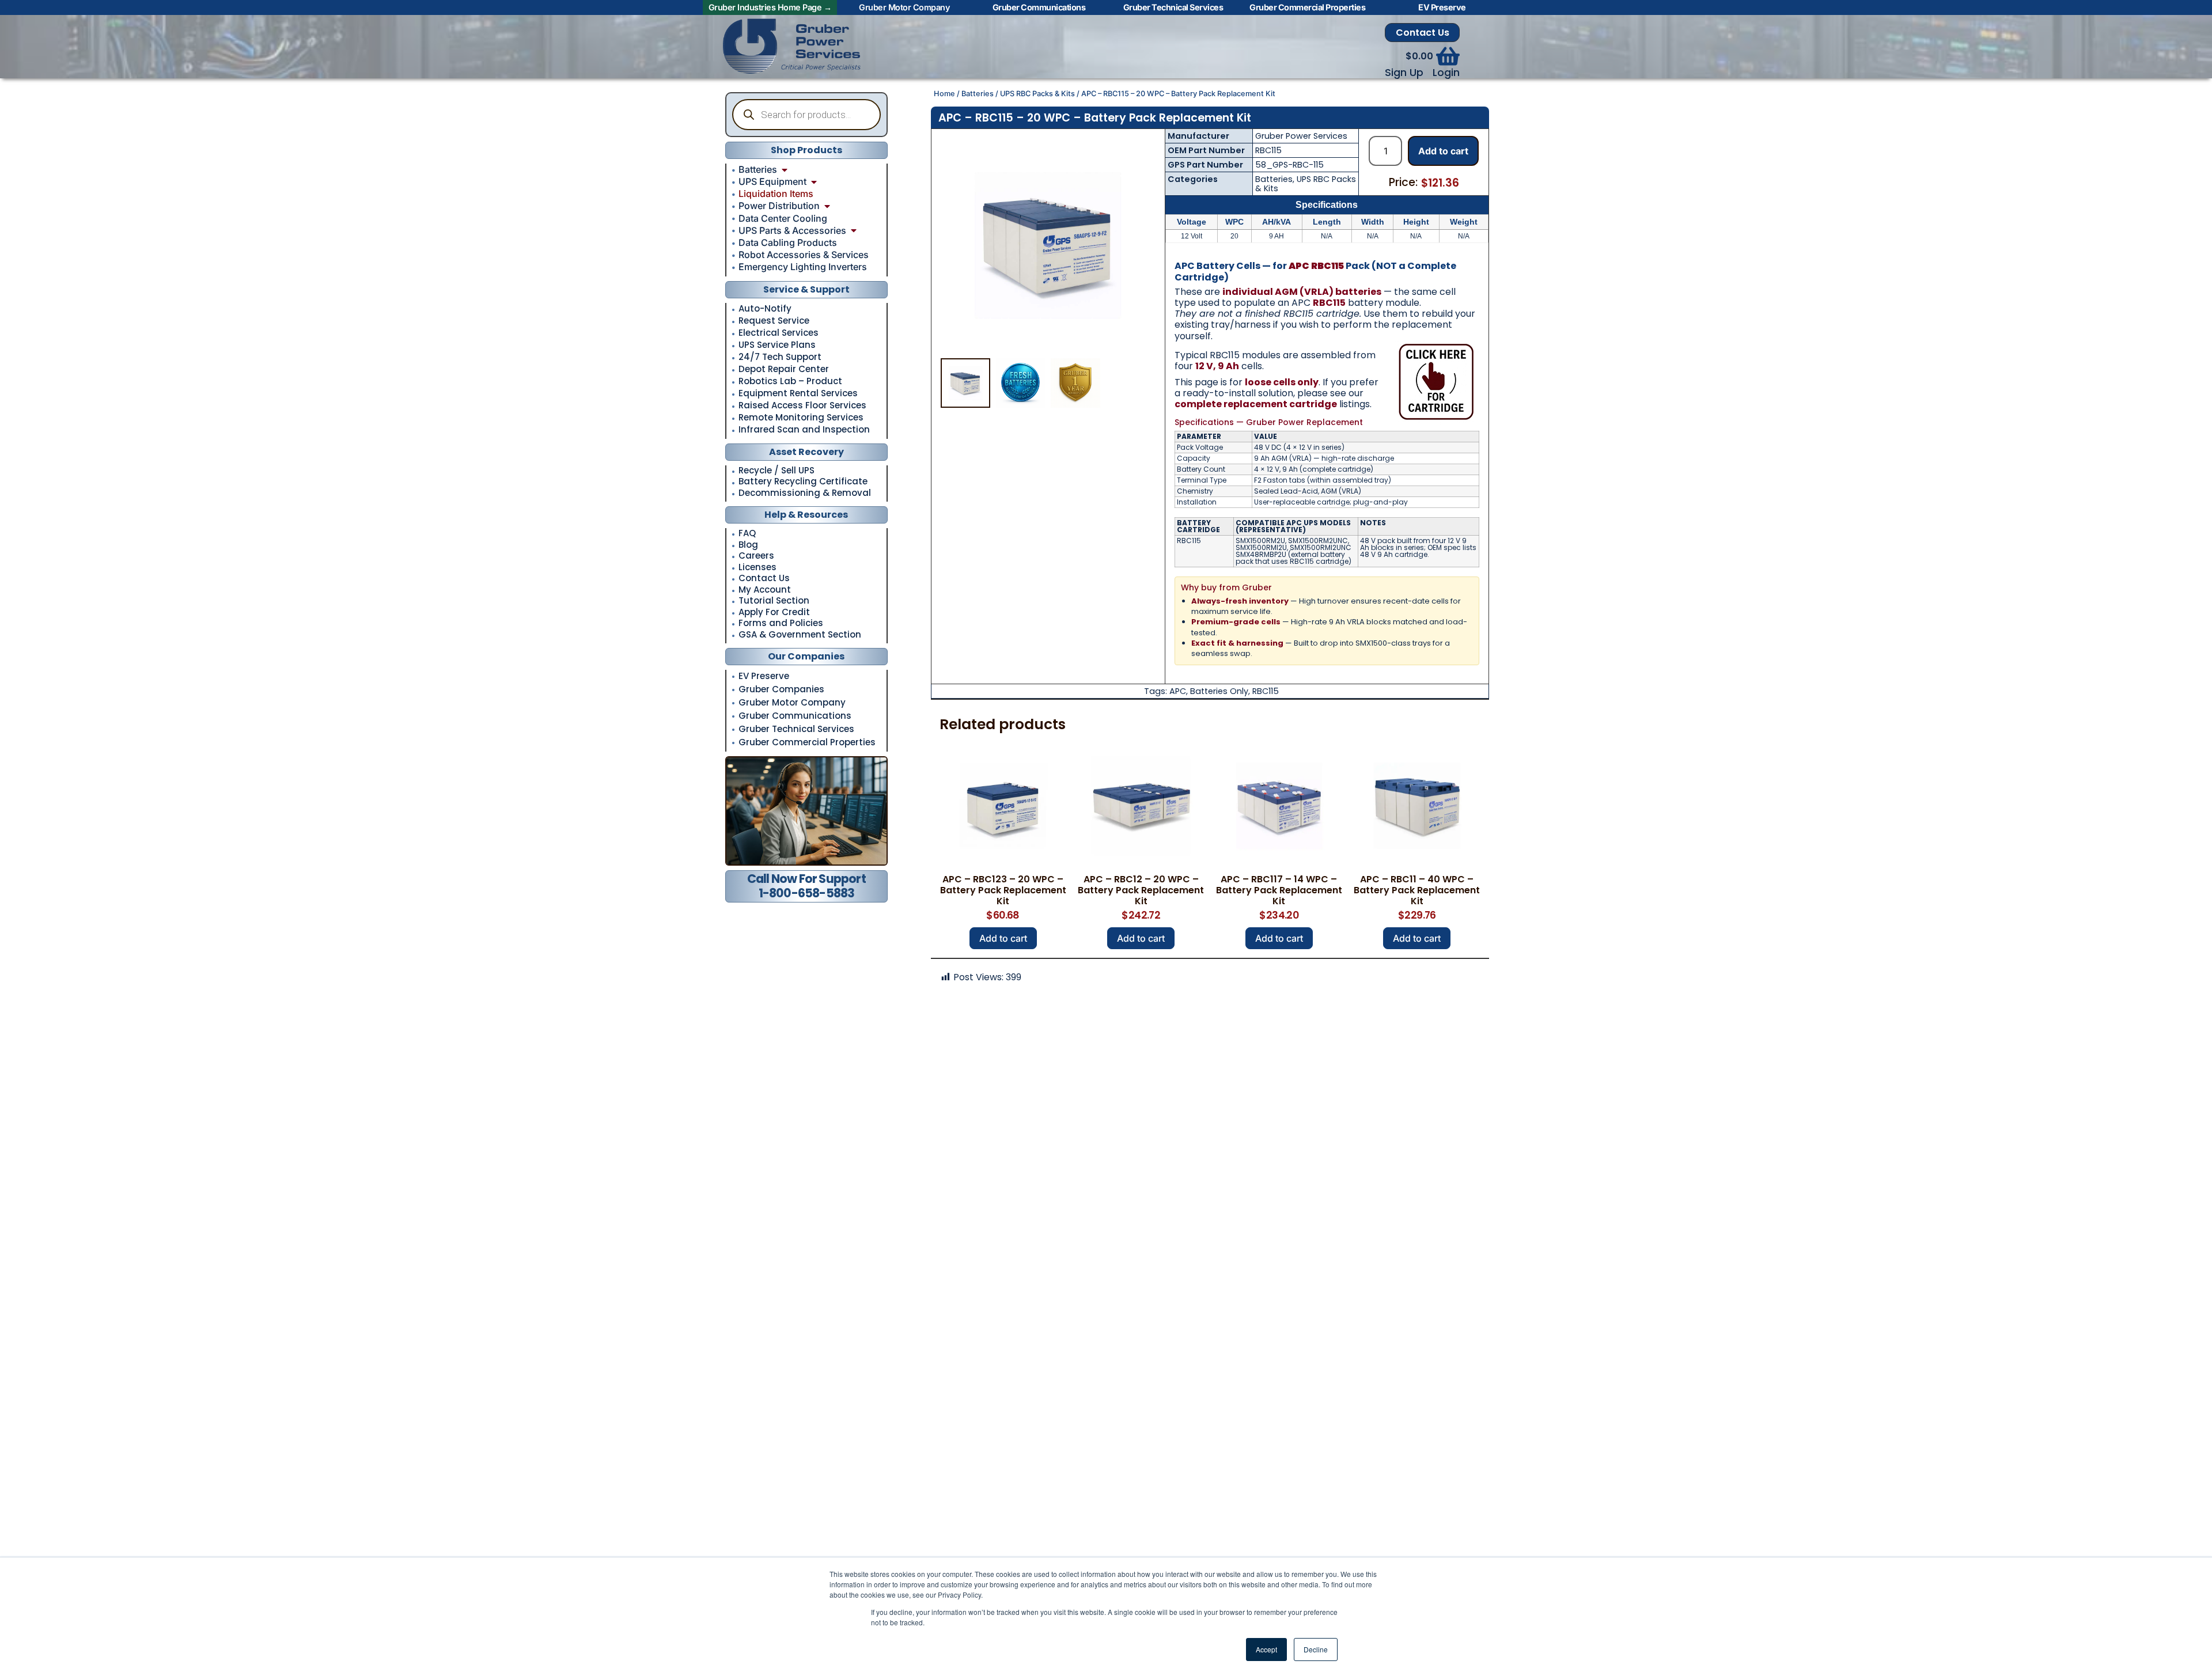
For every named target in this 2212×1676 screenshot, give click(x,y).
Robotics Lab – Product (790, 381)
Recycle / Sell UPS (777, 471)
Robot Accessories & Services (804, 255)
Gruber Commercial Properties (807, 742)
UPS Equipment (772, 181)
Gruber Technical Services (796, 729)
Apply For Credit (774, 613)
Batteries (758, 169)
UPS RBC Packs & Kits (1037, 94)
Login (1446, 73)
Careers (756, 556)
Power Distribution (779, 206)
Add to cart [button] (1003, 938)
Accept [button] (1266, 1649)
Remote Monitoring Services (801, 418)
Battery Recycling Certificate (803, 482)
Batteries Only (1219, 691)
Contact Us (1423, 33)
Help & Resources (806, 515)
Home (944, 94)
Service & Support (806, 289)
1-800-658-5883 (807, 893)
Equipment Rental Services (798, 393)
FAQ (747, 534)
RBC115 (1266, 691)
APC (1178, 691)
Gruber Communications (795, 716)
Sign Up (1404, 73)
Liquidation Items (776, 194)
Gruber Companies (781, 689)
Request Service (774, 321)
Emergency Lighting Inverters (803, 267)
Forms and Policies (781, 623)
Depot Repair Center (784, 369)
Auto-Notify (765, 309)
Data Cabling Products (788, 242)
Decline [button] (1316, 1649)
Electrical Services (779, 333)
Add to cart (1443, 151)
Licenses (757, 568)
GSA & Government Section (800, 635)
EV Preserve (764, 676)
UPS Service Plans (777, 345)
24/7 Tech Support (780, 357)
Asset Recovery (806, 452)
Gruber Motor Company (792, 702)
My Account (765, 590)
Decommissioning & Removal (805, 493)
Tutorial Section (774, 601)
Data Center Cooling (783, 218)
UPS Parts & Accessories (792, 230)
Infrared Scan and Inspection (804, 430)
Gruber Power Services (1301, 136)
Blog (748, 545)
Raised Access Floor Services (802, 405)
